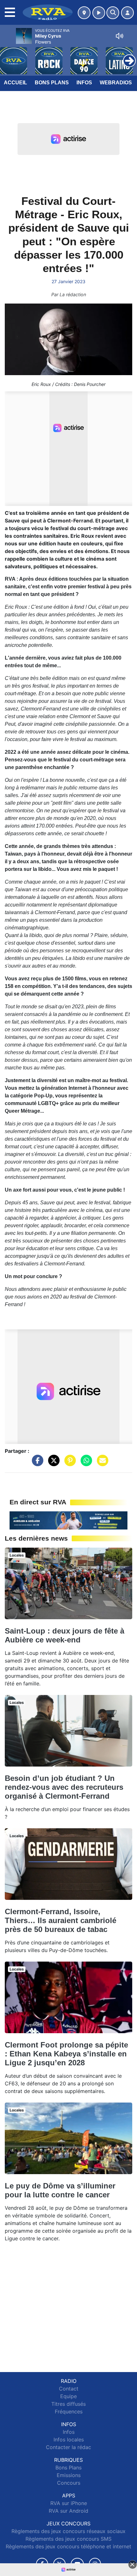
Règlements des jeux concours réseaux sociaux (68, 2531)
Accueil (15, 83)
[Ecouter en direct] (99, 13)
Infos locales (69, 2439)
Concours (69, 2483)
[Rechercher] (113, 13)
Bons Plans (52, 83)
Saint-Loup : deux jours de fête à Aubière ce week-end (65, 1635)
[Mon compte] (127, 13)
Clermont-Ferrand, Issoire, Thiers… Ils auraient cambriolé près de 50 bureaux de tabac (61, 1920)
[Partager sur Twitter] (52, 1464)
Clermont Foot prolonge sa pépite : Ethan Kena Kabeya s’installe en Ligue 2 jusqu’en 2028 (66, 2054)
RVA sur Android (68, 2511)
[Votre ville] (84, 13)
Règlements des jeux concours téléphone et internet (68, 2546)
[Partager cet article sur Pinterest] (68, 1464)
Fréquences (69, 2411)
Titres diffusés (68, 2404)
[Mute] (119, 36)
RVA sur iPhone (69, 2503)
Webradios (116, 83)
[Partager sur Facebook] (36, 1464)
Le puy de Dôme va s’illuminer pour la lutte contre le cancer (60, 2190)
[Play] (8, 56)
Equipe (68, 2396)
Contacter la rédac (68, 2447)
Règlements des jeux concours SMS (68, 2539)
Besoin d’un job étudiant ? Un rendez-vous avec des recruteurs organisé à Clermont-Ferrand (64, 1787)
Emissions (69, 2475)
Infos (84, 83)
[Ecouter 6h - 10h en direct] (68, 1520)
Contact (69, 2389)
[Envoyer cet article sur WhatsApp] (85, 1464)
